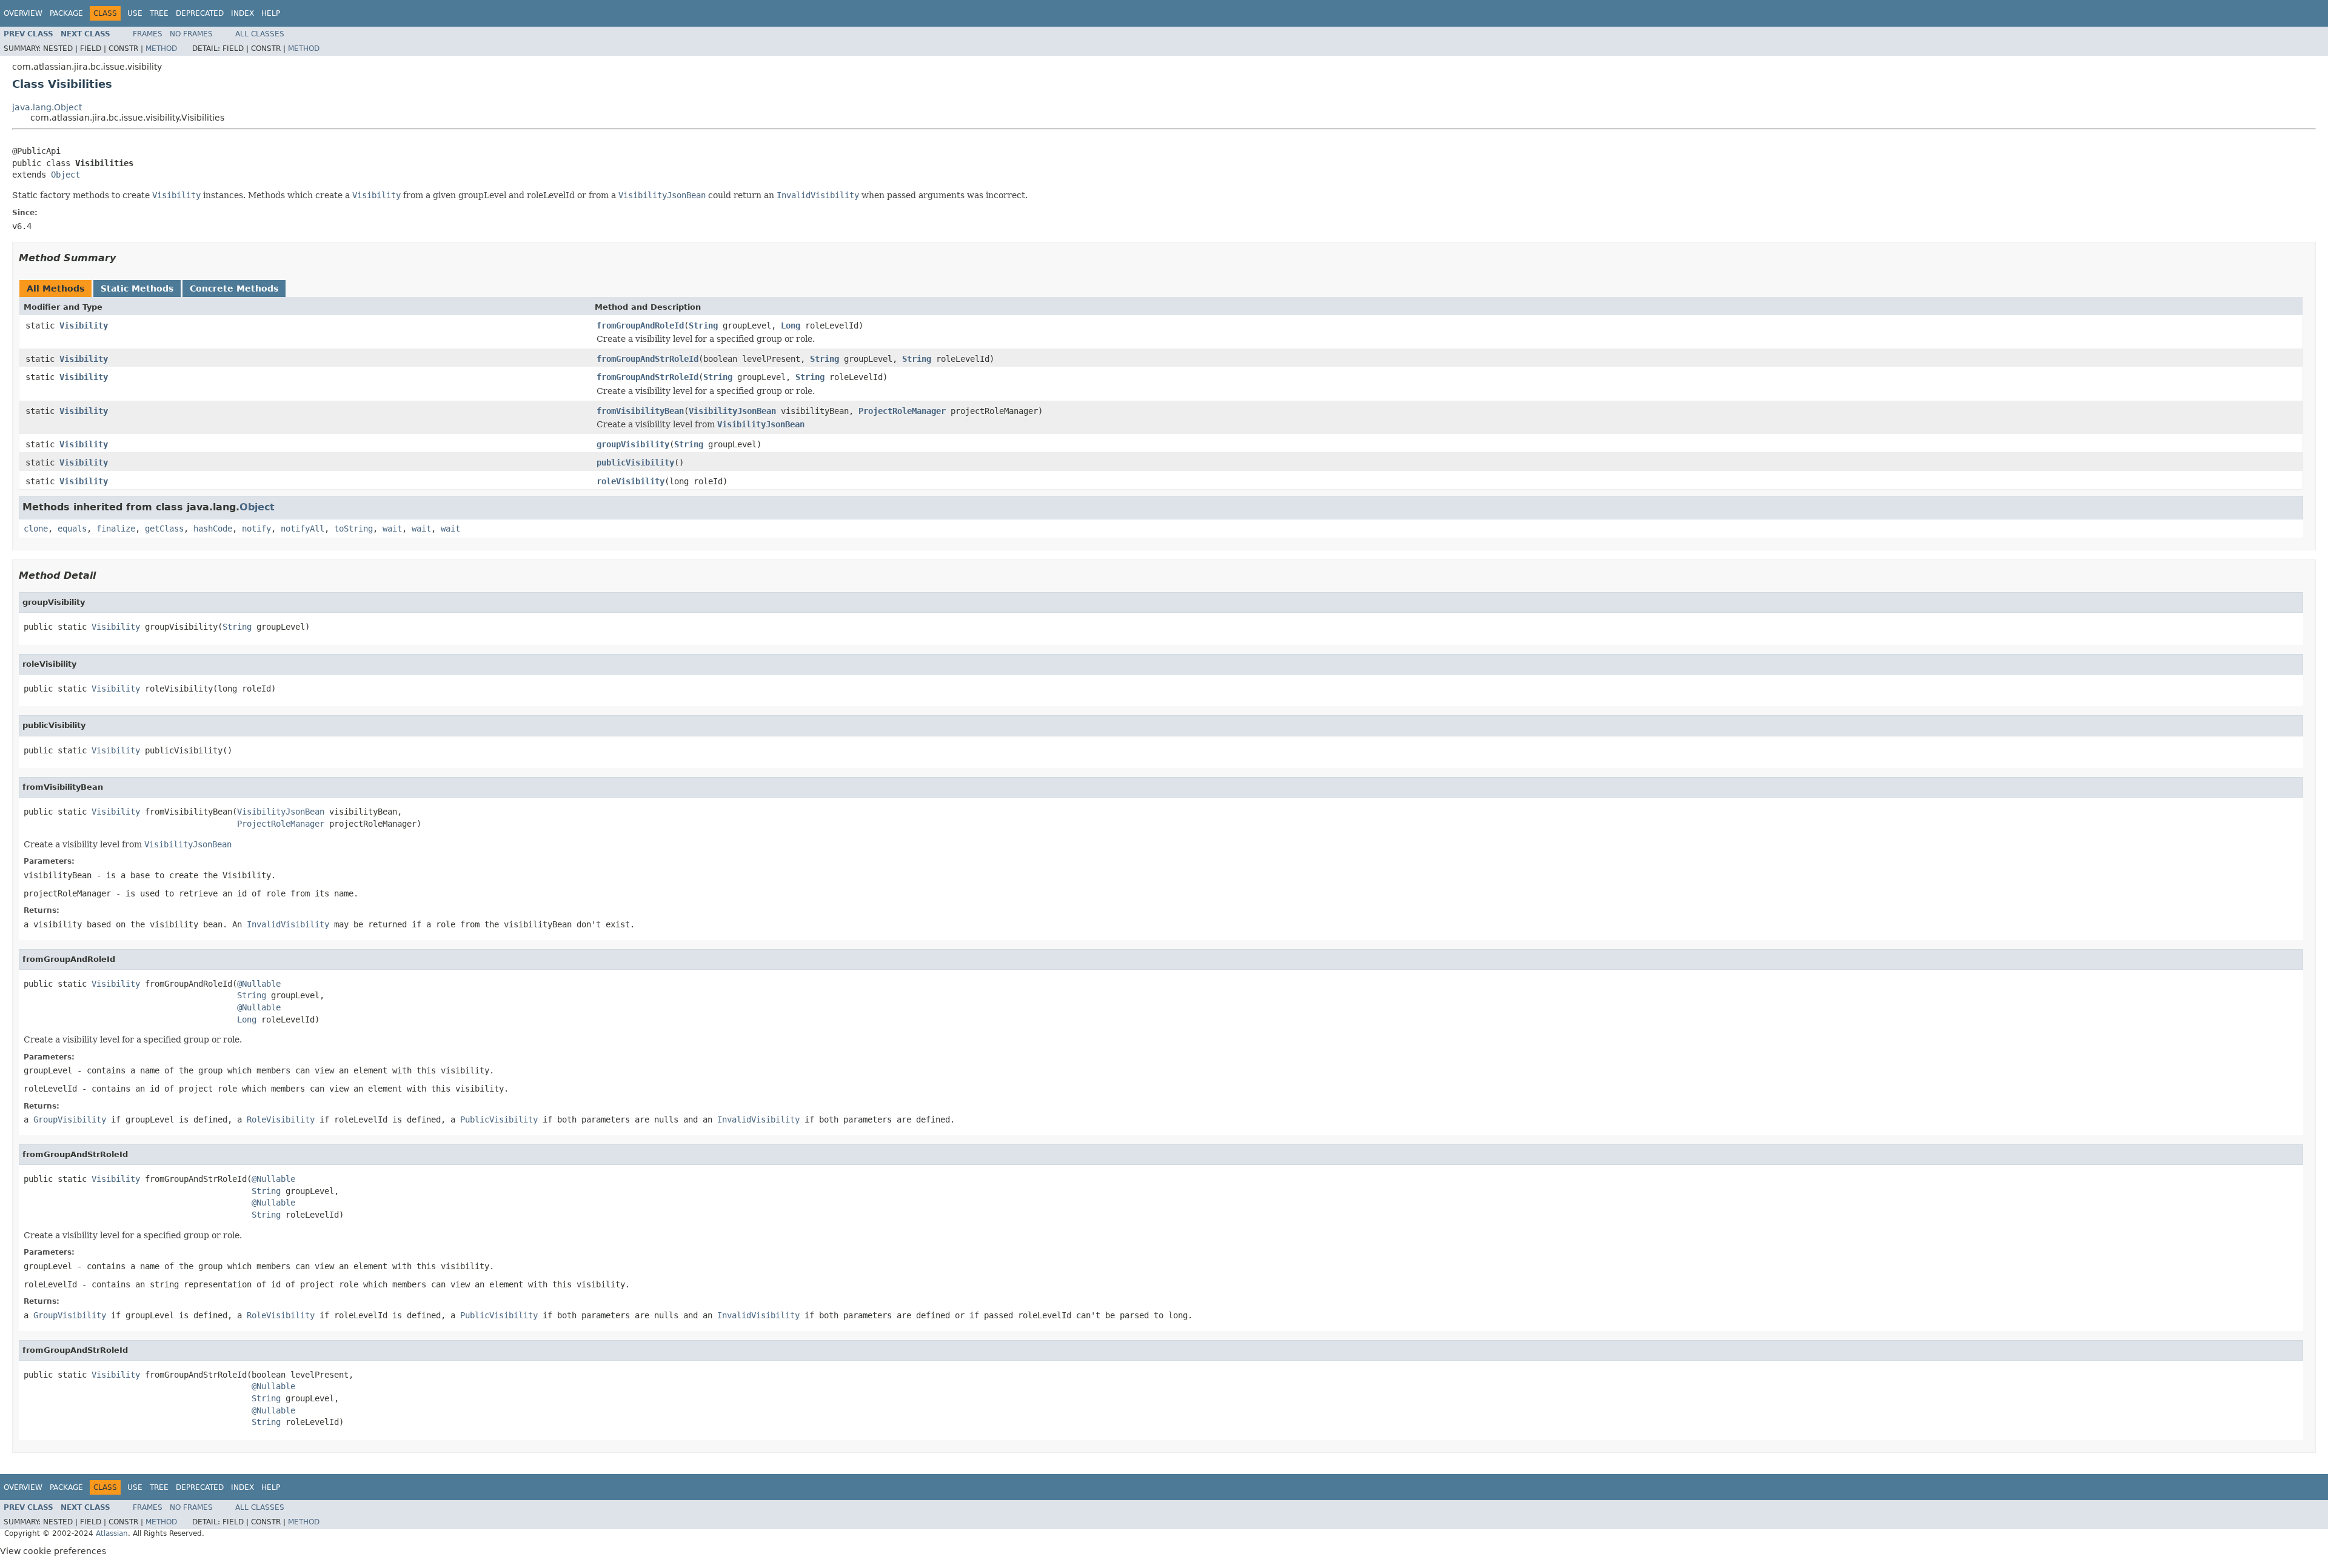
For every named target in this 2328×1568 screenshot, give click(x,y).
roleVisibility (630, 481)
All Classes (260, 34)
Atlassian (112, 1533)
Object (65, 175)
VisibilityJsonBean (732, 411)
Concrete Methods (234, 289)
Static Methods (137, 289)
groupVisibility (633, 444)
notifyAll (303, 529)
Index (242, 13)
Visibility (84, 325)
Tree (159, 13)
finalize (116, 529)
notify (256, 529)
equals (72, 529)
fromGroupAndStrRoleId (647, 359)
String (703, 325)
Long (791, 325)
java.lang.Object (47, 107)
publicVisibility (635, 462)
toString (353, 529)
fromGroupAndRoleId (640, 325)
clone (36, 529)
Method (161, 48)
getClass (164, 529)
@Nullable (259, 984)
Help (271, 13)
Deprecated (200, 13)
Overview (23, 13)
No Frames (191, 34)
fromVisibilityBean (640, 411)
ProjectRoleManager (902, 411)
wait (392, 529)
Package (66, 13)
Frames (148, 34)
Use (135, 13)
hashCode (213, 529)
